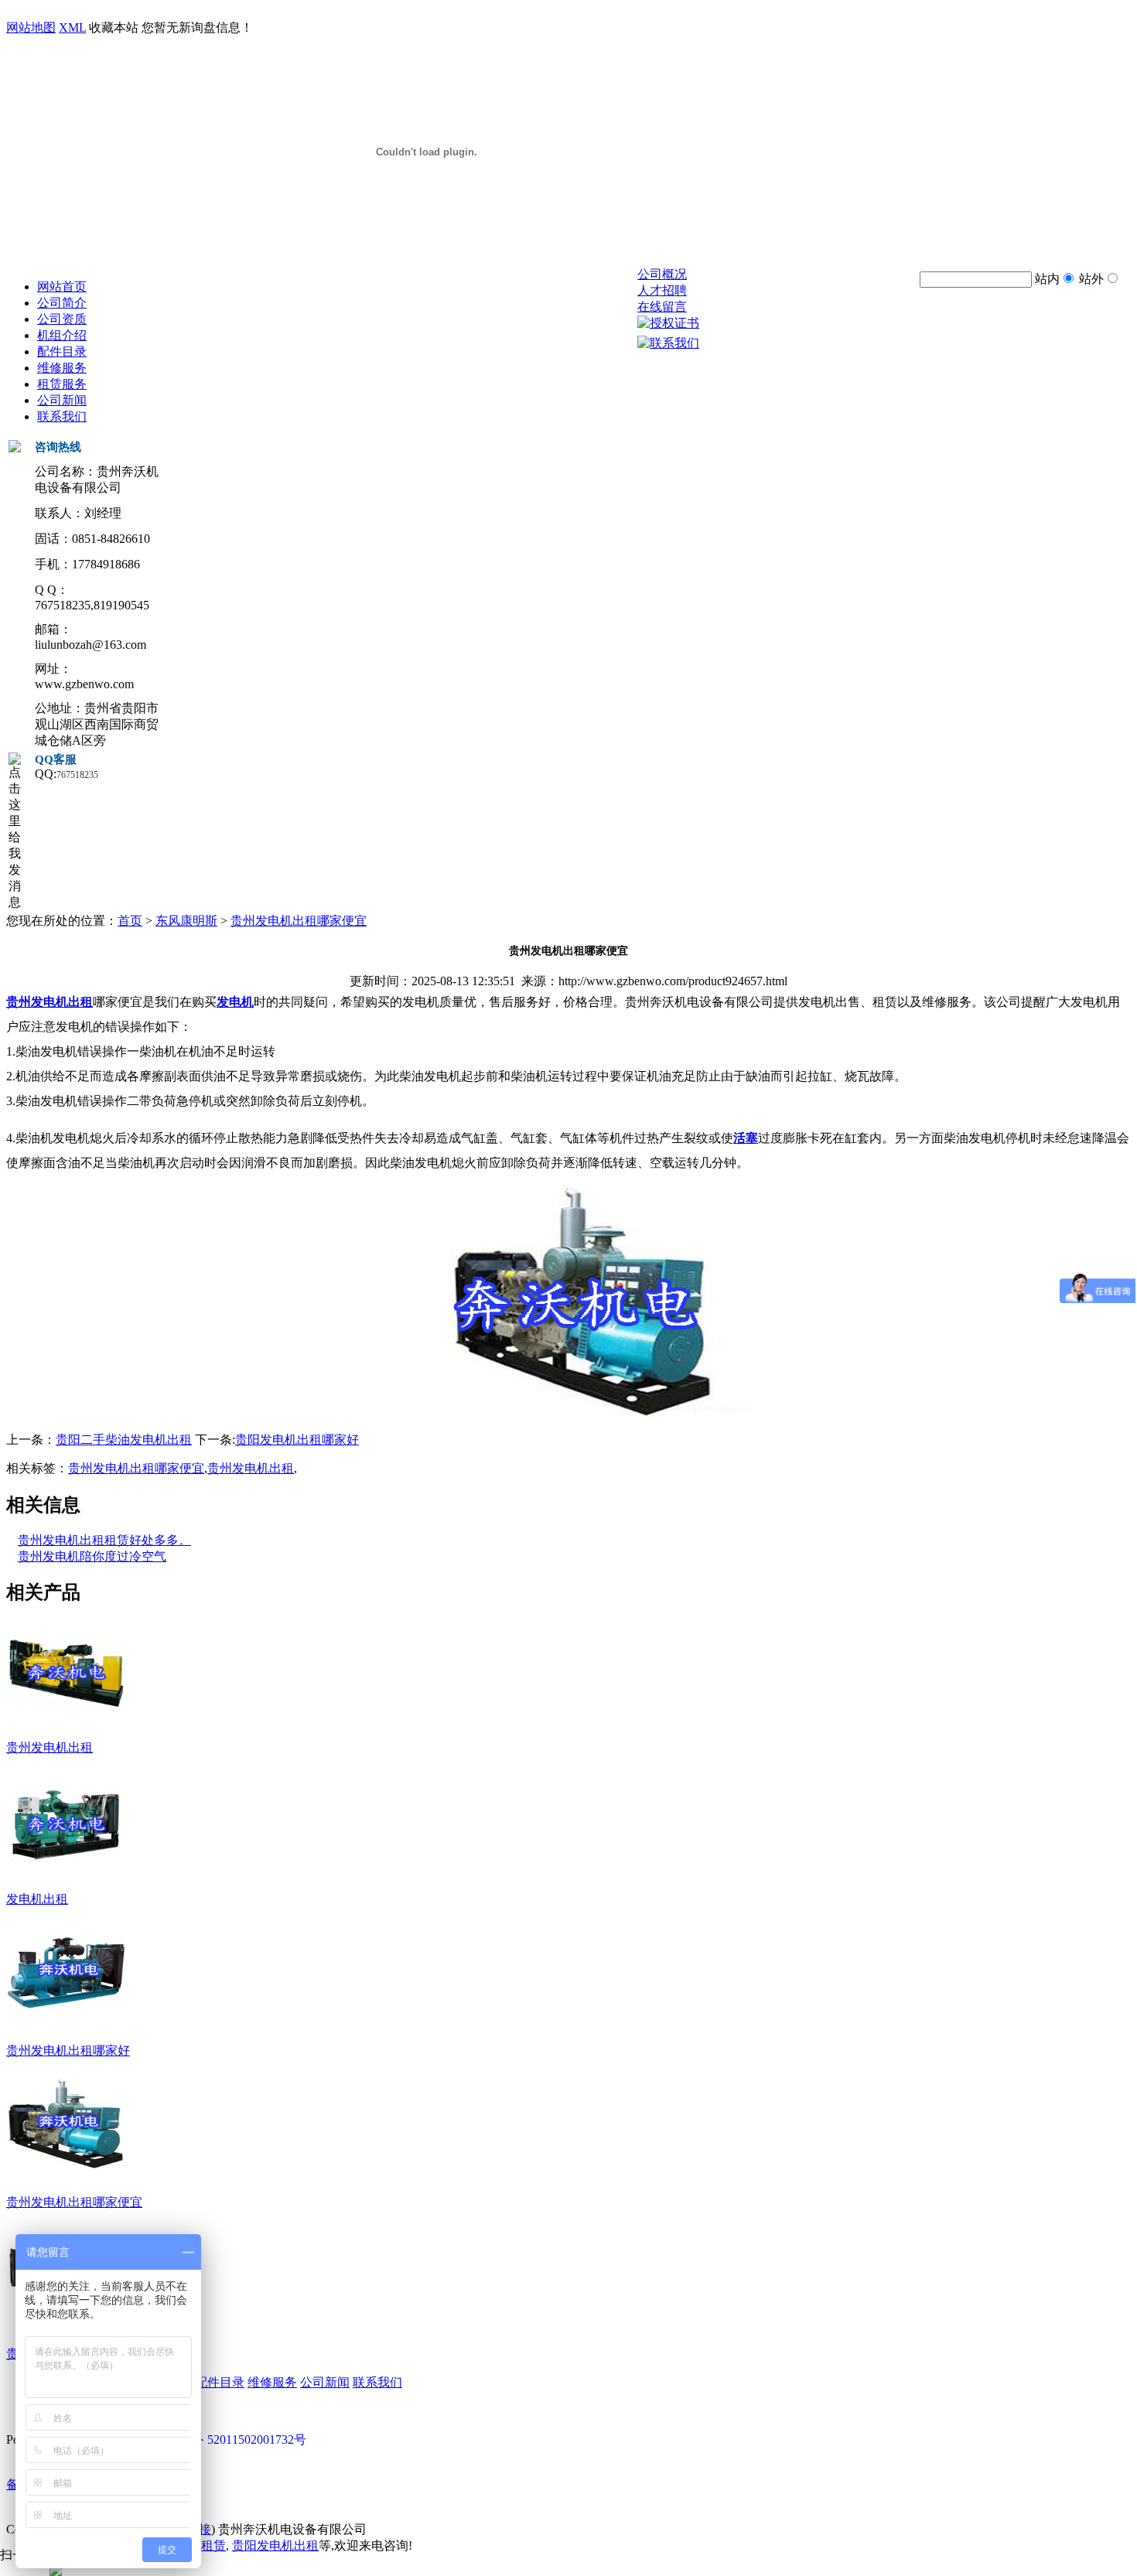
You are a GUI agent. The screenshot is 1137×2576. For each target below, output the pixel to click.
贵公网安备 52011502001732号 (224, 2440)
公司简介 (62, 303)
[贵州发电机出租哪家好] (66, 2022)
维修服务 (62, 368)
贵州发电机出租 (251, 1468)
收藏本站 (114, 27)
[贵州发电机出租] (66, 1718)
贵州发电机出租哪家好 (68, 2051)
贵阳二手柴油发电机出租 (124, 1440)
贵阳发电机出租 (275, 2545)
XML (72, 27)
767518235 (77, 775)
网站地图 (31, 27)
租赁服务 (62, 384)
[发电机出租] (66, 1870)
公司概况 (662, 274)
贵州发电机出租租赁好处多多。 (104, 1540)
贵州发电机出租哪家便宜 (299, 921)
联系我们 (62, 416)
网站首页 (62, 287)
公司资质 (62, 319)
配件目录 (62, 351)
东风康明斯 (186, 921)
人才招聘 (662, 290)
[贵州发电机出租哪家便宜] (66, 2173)
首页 (130, 921)
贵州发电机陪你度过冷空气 (92, 1556)
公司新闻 (62, 400)
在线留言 (662, 307)
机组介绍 (62, 335)
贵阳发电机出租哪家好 (297, 1440)
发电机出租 (37, 1899)
